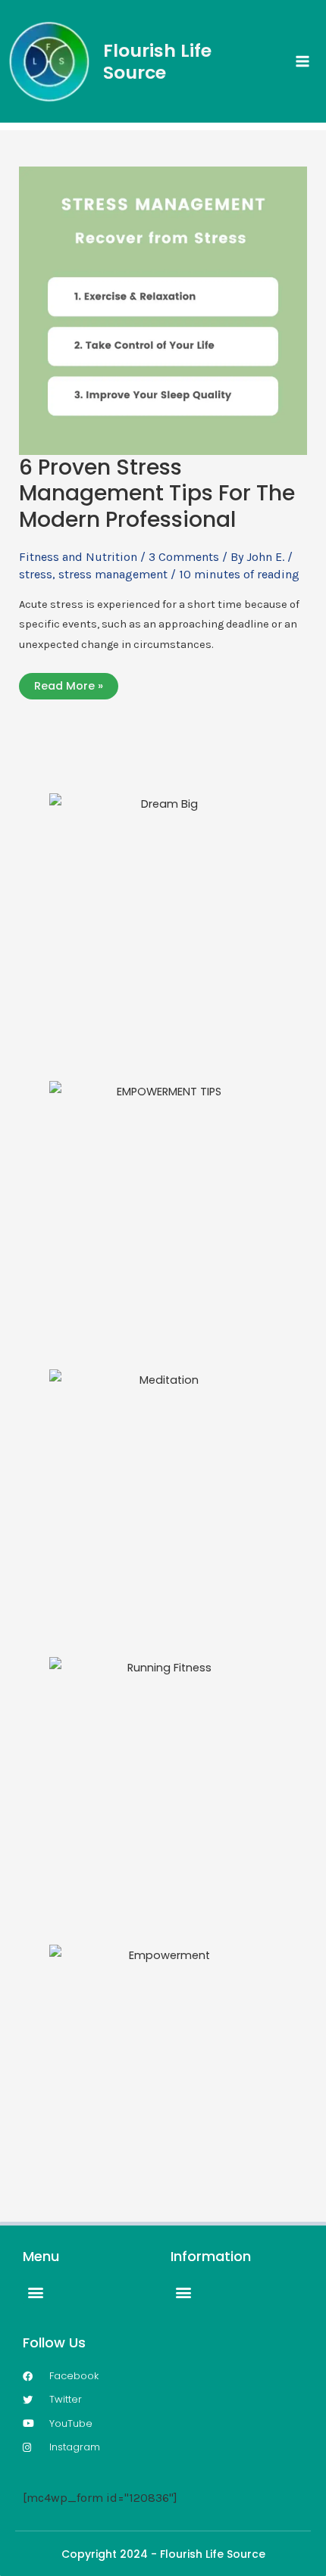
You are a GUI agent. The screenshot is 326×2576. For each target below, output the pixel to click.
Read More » (68, 686)
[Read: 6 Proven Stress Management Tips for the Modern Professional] (163, 309)
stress (36, 574)
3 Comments (184, 557)
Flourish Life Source (157, 61)
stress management (113, 574)
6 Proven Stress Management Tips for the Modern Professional (157, 494)
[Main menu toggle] (302, 61)
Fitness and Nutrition (78, 557)
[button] (35, 2292)
